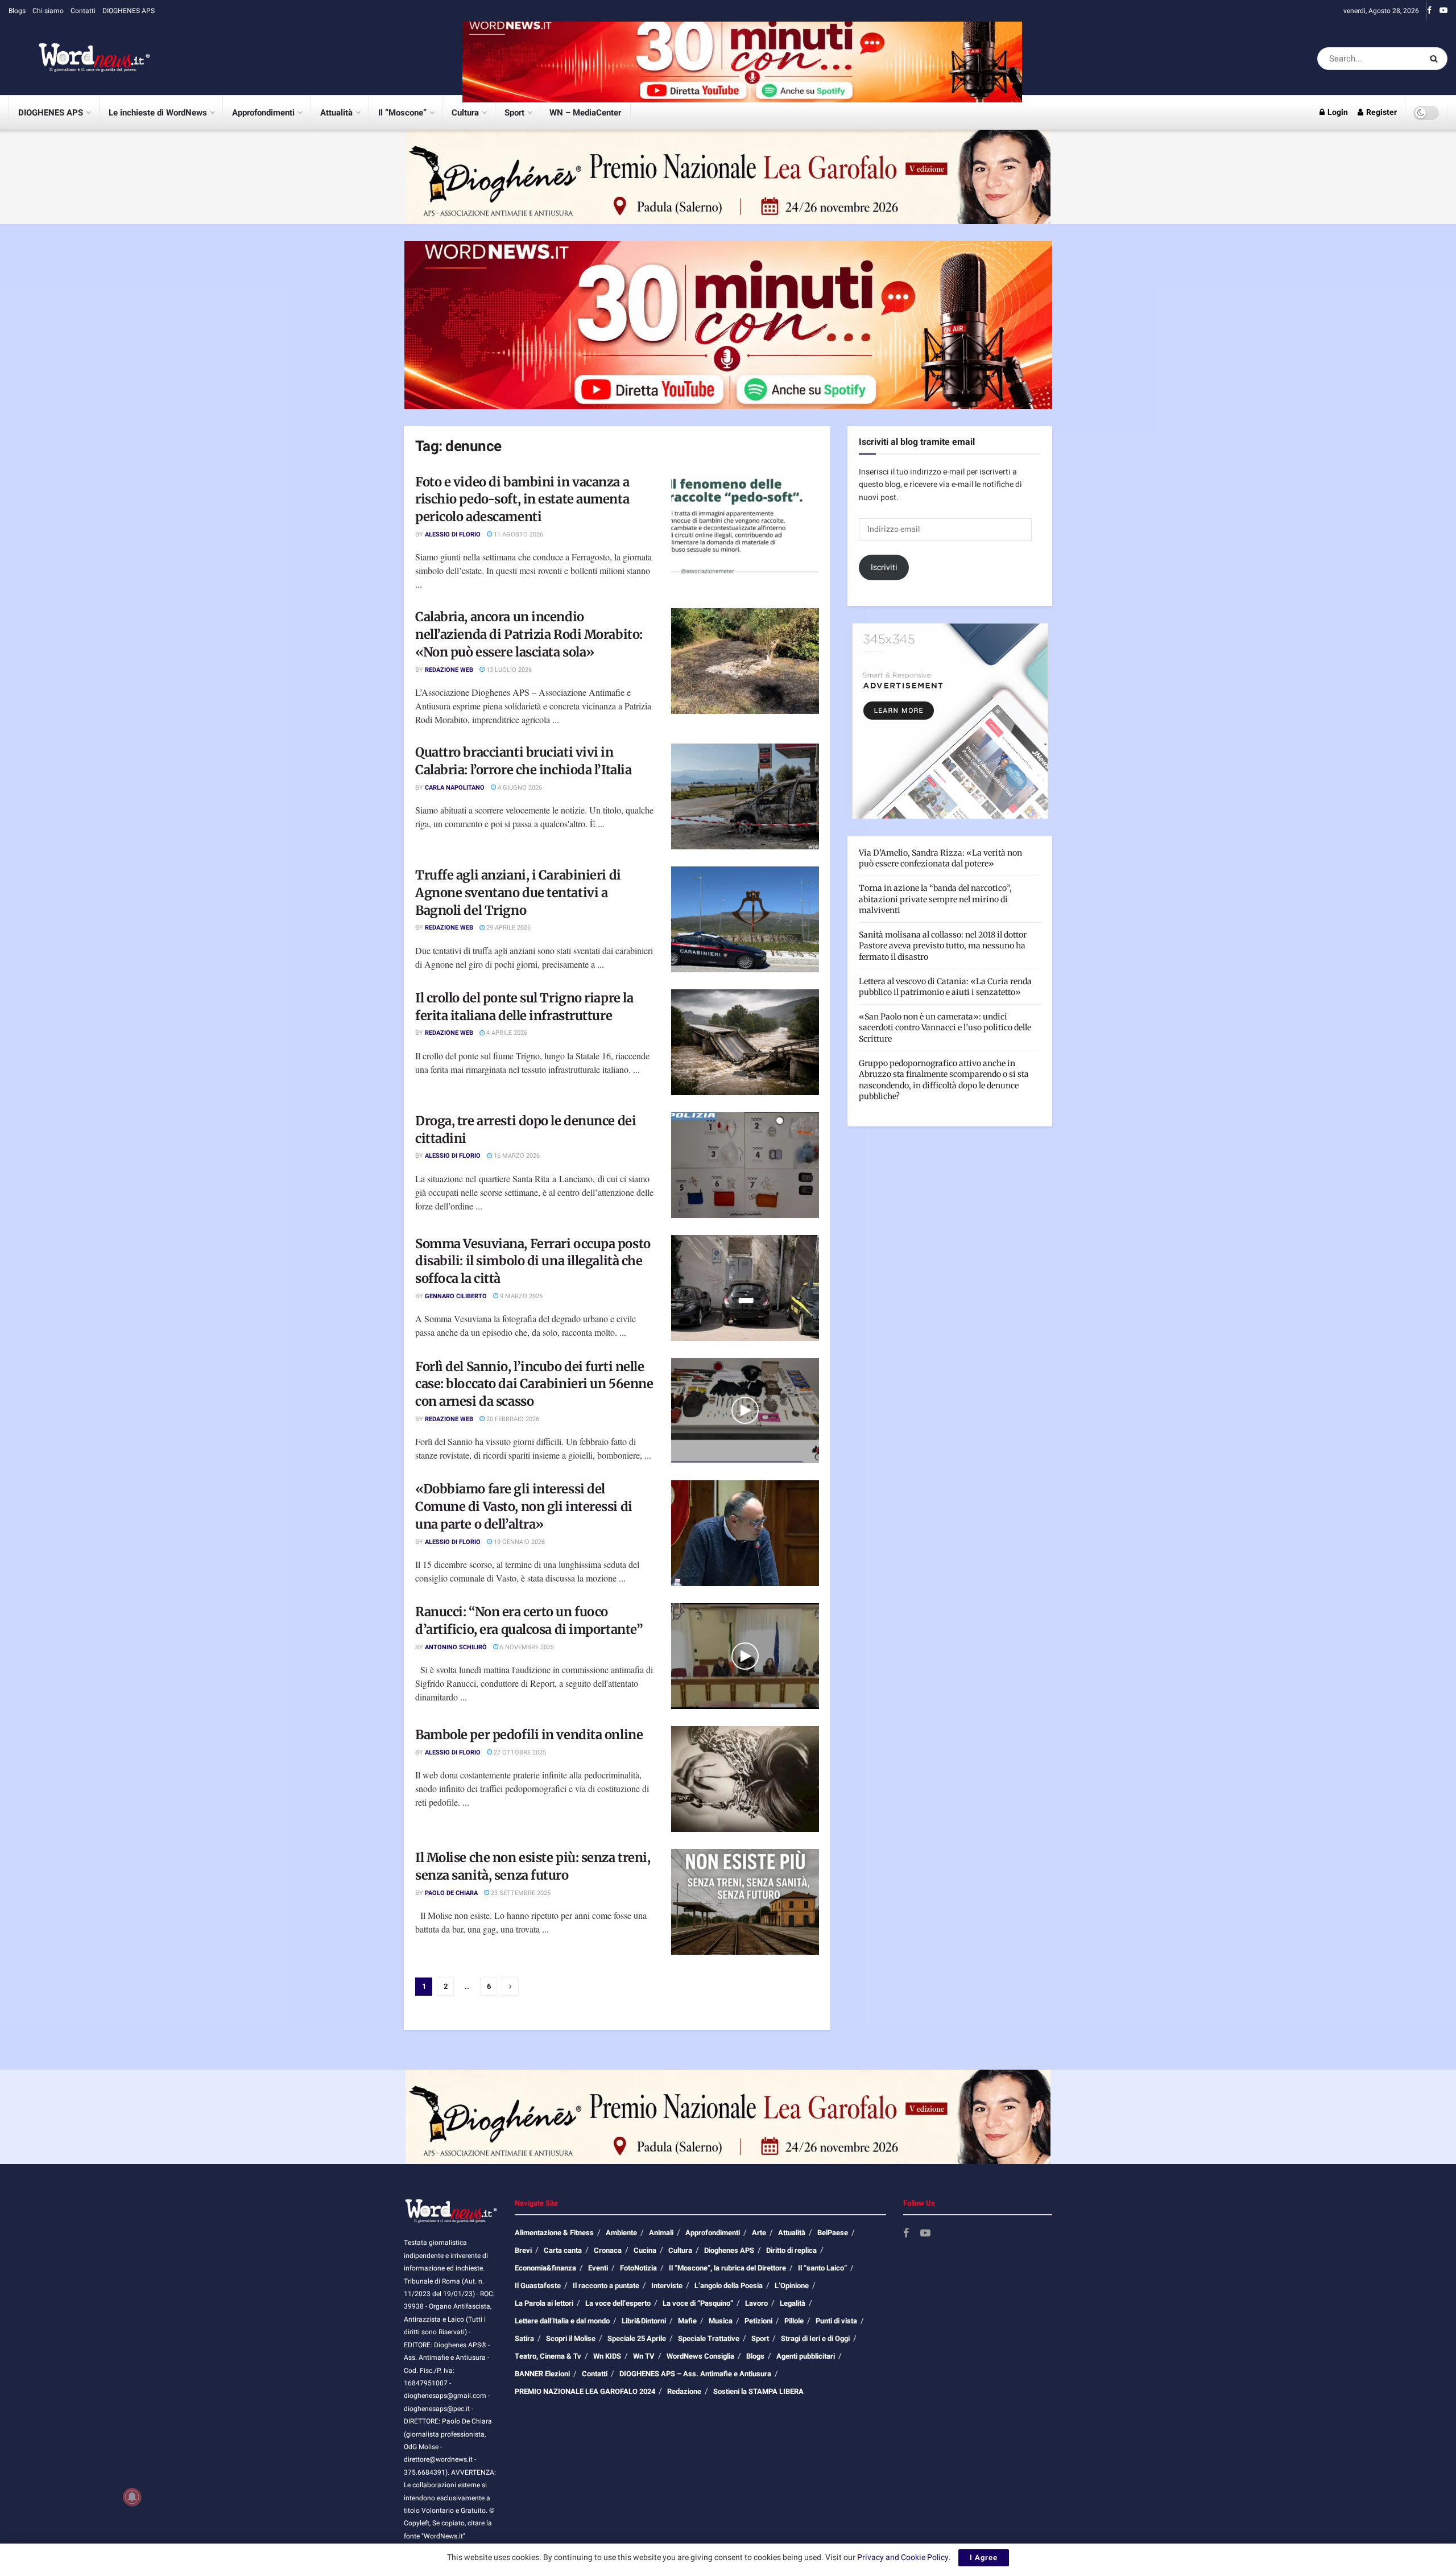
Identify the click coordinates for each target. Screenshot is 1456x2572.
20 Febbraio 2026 (512, 1419)
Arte (759, 2233)
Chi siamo (48, 11)
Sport (514, 113)
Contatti (83, 11)
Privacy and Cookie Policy (903, 2557)
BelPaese (833, 2233)
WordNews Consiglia (700, 2356)
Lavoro (756, 2303)
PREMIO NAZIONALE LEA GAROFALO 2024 (585, 2391)
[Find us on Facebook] (1429, 11)
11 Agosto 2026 (518, 534)
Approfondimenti (263, 113)
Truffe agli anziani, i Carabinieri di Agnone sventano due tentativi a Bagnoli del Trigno (518, 893)
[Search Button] (1436, 59)
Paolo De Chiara (451, 1893)
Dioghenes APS (729, 2250)
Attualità (336, 113)
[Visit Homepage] (80, 59)
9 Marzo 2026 (520, 1296)
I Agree (984, 2557)
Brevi (523, 2250)
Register (1381, 112)
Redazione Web (449, 670)
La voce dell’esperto (618, 2303)
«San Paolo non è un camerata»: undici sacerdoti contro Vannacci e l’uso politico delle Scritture (945, 1028)
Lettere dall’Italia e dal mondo (562, 2321)
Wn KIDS (607, 2356)
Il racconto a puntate (606, 2286)
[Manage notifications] (132, 2497)
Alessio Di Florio (453, 534)
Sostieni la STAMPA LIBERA (758, 2391)
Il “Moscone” (402, 113)
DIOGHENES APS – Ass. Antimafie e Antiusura (695, 2374)
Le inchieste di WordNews (158, 113)
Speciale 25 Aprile (637, 2338)
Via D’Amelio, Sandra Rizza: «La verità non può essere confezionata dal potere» (940, 858)
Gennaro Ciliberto (456, 1296)
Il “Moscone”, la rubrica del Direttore (727, 2268)
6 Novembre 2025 (526, 1647)
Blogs (17, 11)
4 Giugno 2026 (519, 788)
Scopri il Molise (571, 2338)
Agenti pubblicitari (806, 2356)
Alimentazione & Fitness (554, 2233)
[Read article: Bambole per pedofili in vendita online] (745, 1779)
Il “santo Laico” (822, 2268)
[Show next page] (510, 1987)
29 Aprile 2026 (508, 928)
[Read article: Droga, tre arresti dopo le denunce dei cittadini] (745, 1165)
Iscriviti (884, 567)
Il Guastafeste (538, 2286)
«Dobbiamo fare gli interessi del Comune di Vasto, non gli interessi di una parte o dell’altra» (524, 1506)
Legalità (793, 2303)
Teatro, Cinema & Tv (548, 2356)
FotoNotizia (638, 2268)
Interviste (667, 2286)
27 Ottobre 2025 (519, 1752)
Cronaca (608, 2250)
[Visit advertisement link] (742, 58)
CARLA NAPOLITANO (455, 788)
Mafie (687, 2321)
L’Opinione (792, 2286)
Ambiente (621, 2233)
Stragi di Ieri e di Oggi (815, 2338)
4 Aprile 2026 (506, 1033)
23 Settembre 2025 (520, 1893)
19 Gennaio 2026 (518, 1542)
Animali (661, 2233)
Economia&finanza (545, 2268)
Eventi (598, 2268)
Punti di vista (836, 2321)
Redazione (684, 2391)
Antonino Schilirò (456, 1647)
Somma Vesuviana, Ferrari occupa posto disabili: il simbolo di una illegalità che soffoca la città (533, 1261)
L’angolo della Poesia (729, 2286)
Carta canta (563, 2250)
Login (1337, 112)
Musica (721, 2321)
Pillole (794, 2321)
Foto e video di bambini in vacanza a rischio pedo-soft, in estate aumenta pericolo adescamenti (522, 499)
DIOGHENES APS (129, 11)
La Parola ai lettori (544, 2303)
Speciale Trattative (709, 2338)
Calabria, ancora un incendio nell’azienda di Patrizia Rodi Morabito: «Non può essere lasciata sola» (529, 634)
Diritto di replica (791, 2250)
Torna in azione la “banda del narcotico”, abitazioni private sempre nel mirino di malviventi (935, 899)
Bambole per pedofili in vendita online (529, 1735)
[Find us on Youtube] (1443, 11)
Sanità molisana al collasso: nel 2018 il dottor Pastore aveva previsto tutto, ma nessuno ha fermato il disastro (943, 946)
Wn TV (644, 2356)
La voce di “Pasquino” (698, 2303)
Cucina (645, 2250)
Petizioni (758, 2321)
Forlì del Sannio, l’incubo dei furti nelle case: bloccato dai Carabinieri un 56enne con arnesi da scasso (534, 1384)
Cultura (465, 113)
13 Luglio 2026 (508, 670)
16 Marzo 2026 (516, 1156)
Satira (524, 2338)
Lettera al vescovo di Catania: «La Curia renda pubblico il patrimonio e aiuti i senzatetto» (945, 987)
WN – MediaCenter (585, 113)
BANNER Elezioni (542, 2374)
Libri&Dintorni (644, 2321)
